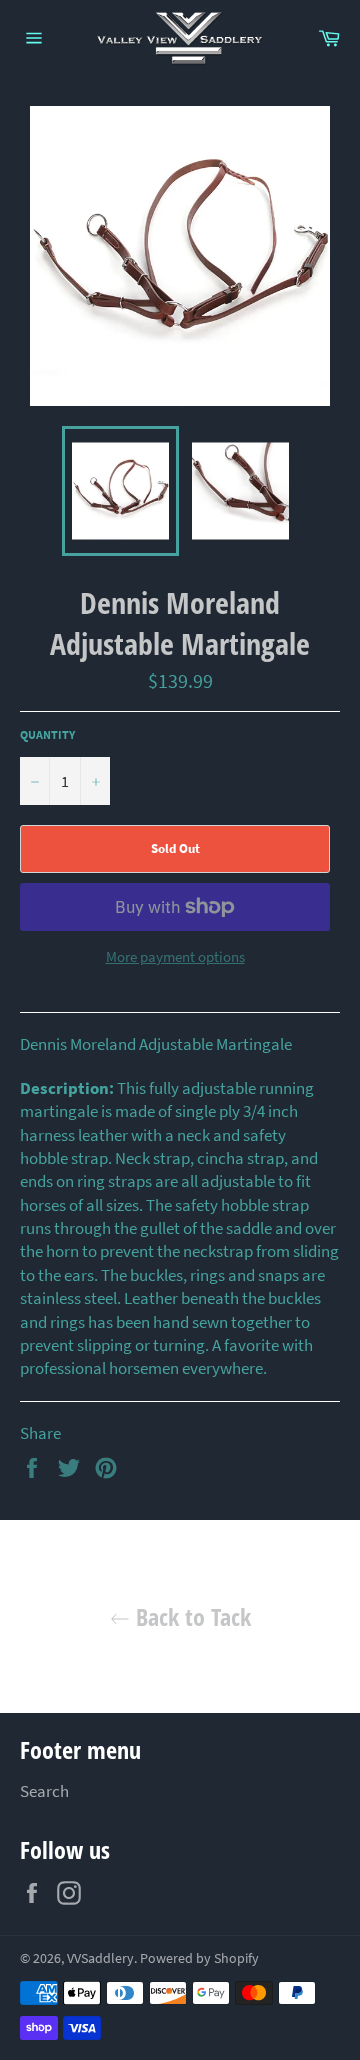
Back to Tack (190, 1616)
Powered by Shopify (199, 1958)
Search (44, 1791)
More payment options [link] (175, 956)
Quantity (47, 734)
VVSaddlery (100, 1958)
